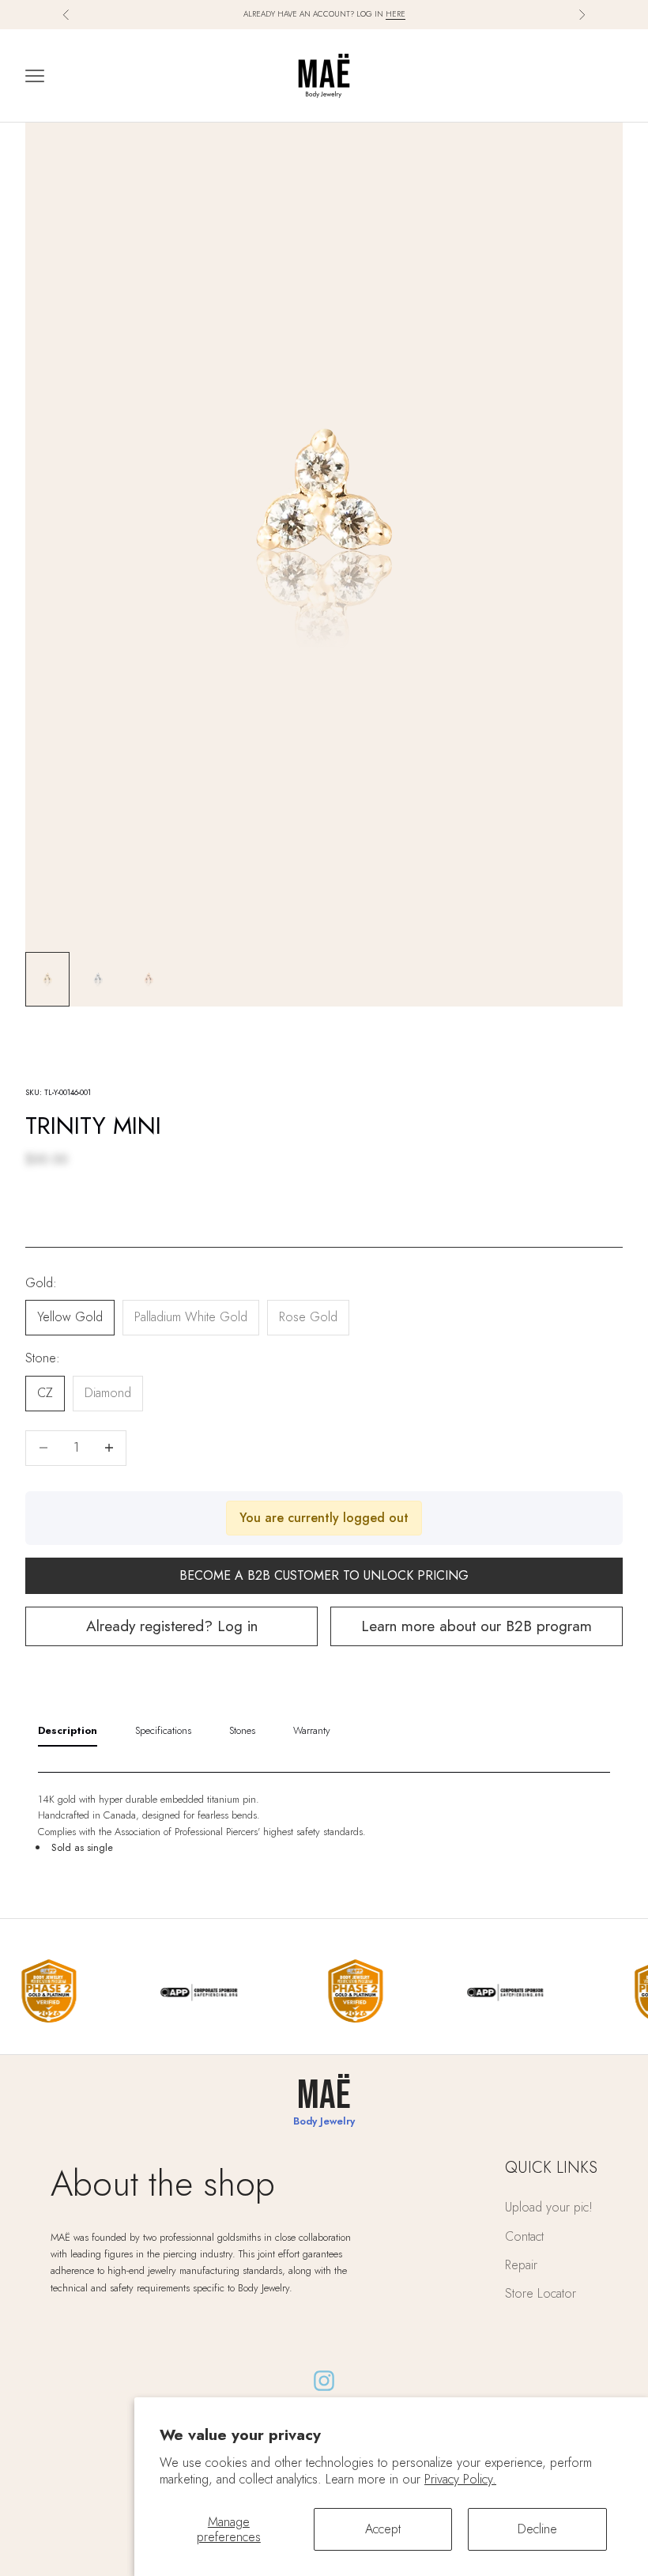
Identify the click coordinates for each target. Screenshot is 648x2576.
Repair (521, 2265)
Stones (242, 1730)
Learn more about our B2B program (477, 1626)
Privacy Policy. (460, 2479)
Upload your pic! (549, 2207)
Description (68, 1730)
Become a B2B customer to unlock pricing (324, 1575)
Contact (524, 2236)
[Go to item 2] (98, 979)
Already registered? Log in (172, 1626)
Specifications (163, 1730)
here (396, 14)
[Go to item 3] (149, 979)
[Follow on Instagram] (324, 2381)
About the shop (163, 2183)
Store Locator (541, 2293)
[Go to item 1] (47, 979)
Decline (537, 2529)
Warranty (312, 1730)
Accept (383, 2529)
